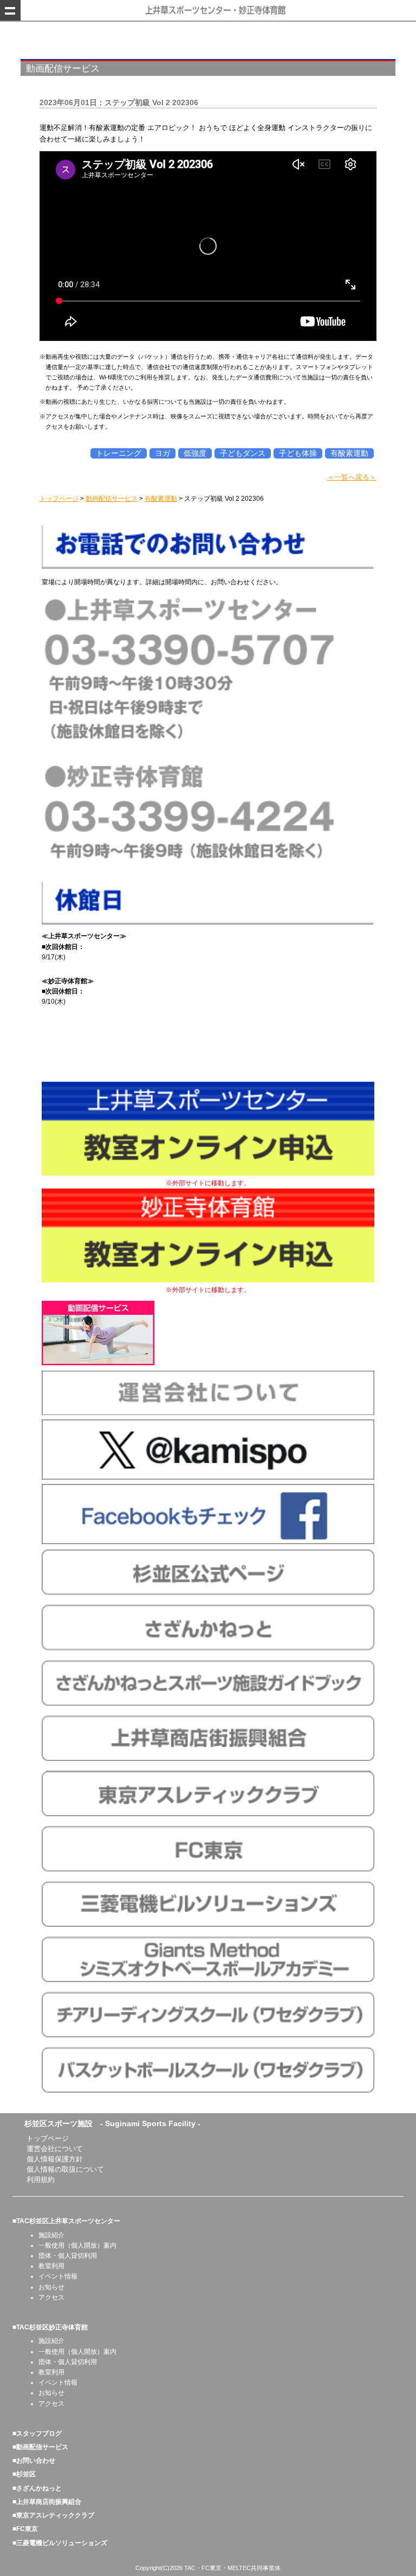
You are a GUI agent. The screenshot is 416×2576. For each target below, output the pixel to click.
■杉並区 (24, 2474)
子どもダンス (243, 453)
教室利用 (51, 2266)
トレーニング (119, 453)
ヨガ (162, 453)
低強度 (195, 453)
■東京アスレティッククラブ (53, 2515)
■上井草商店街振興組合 (47, 2502)
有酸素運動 (349, 453)
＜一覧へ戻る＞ (352, 477)
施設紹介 (51, 2235)
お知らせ (51, 2287)
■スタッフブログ (37, 2433)
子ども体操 (298, 453)
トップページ (48, 2138)
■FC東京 (25, 2529)
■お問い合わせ (34, 2461)
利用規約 (41, 2180)
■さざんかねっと (37, 2488)
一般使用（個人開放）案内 (77, 2245)
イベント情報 (58, 2276)
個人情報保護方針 (55, 2159)
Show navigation (10, 10)
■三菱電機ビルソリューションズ (60, 2543)
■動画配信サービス (40, 2447)
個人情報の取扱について (65, 2169)
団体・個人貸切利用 (68, 2256)
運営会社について (55, 2149)
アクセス (51, 2297)
